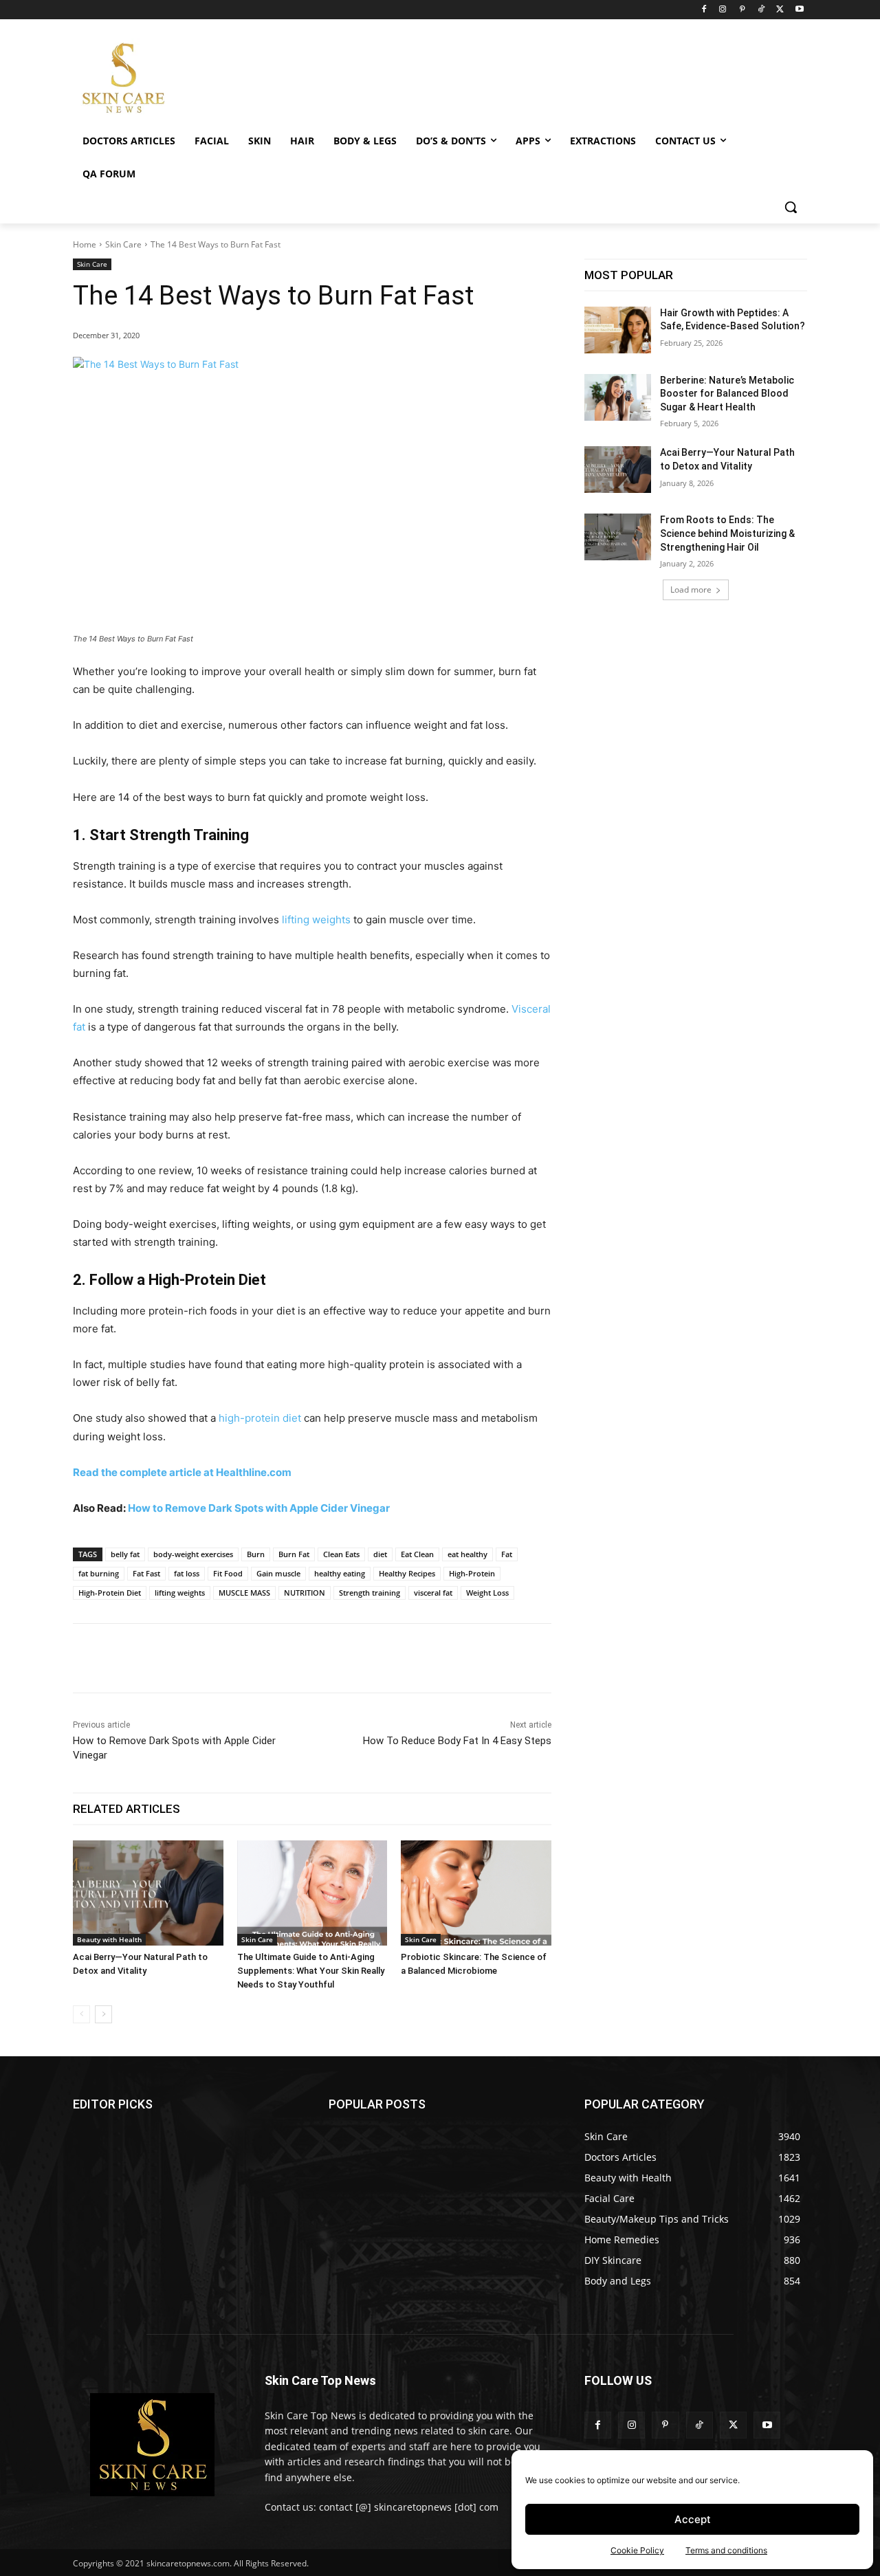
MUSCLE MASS (244, 1593)
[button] (791, 207)
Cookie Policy (637, 2550)
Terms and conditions (726, 2550)
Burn (256, 1554)
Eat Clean (417, 1554)
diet (380, 1554)
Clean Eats (341, 1554)
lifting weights (316, 920)
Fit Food (228, 1573)
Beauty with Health (109, 1939)
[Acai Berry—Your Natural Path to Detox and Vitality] (148, 1893)
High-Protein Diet (110, 1593)
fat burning (99, 1573)
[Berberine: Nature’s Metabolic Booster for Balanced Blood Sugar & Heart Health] (618, 397)
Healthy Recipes (407, 1573)
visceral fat (433, 1593)
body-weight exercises (193, 1554)
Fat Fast (146, 1573)
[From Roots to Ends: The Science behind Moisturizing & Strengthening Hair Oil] (618, 537)
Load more (691, 590)
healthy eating (340, 1573)
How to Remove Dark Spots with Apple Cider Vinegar (259, 1508)
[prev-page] (81, 2014)
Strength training (370, 1593)
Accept (693, 2519)
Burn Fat (294, 1554)
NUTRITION (305, 1593)
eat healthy (467, 1554)
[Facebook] (704, 10)
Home (85, 244)
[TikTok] (761, 10)
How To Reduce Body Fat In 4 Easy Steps (457, 1741)
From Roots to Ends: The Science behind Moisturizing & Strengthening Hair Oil (727, 533)
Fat (507, 1554)
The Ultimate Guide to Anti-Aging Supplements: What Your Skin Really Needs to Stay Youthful (311, 1971)
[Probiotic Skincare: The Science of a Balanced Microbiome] (476, 1893)
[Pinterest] (742, 10)
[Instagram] (723, 10)
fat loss (187, 1573)
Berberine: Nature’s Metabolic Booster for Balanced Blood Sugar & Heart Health (727, 394)
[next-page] (103, 2014)
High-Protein (472, 1573)
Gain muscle (278, 1573)
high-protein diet (260, 1418)
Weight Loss (487, 1593)
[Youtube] (799, 10)
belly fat (125, 1554)
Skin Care (123, 244)
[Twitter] (780, 10)
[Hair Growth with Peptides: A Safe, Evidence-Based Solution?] (618, 330)
